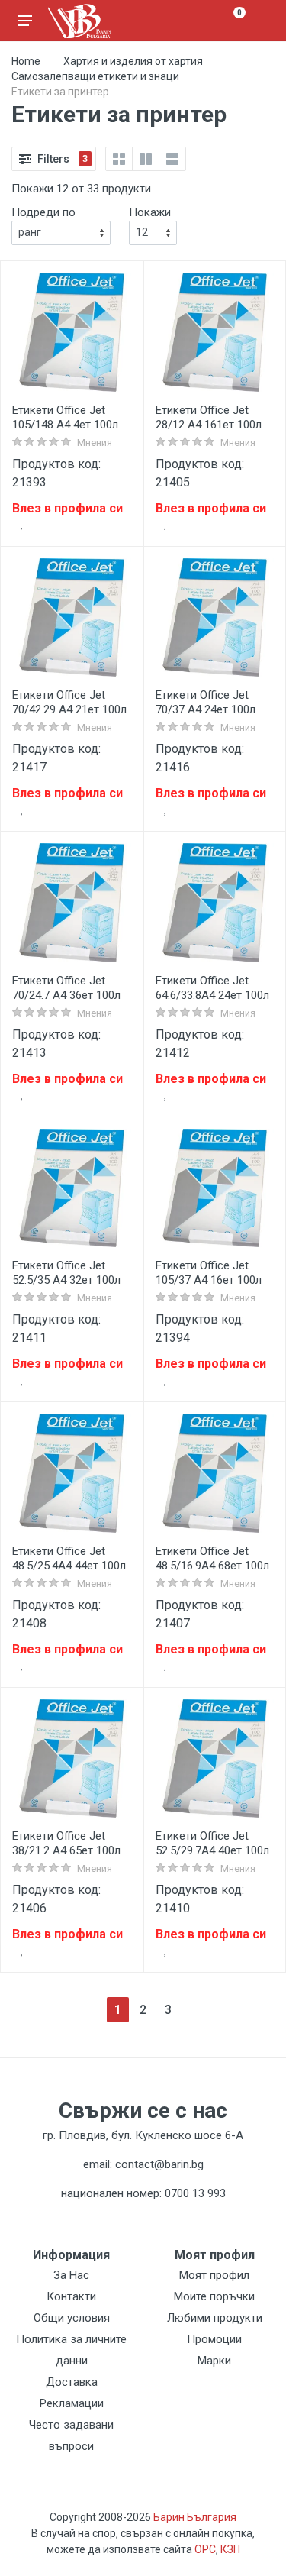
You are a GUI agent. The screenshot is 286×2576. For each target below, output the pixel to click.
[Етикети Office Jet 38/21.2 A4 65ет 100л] (72, 1759)
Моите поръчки (214, 2296)
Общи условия (72, 2318)
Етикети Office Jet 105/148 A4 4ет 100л (65, 417)
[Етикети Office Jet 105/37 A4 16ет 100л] (215, 1188)
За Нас (71, 2275)
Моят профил (214, 2275)
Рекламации (72, 2403)
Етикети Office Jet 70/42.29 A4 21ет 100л (69, 702)
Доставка (72, 2382)
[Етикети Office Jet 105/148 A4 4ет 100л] (72, 332)
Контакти (71, 2296)
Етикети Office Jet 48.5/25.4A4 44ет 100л (69, 1558)
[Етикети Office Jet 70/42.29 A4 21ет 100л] (72, 618)
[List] (172, 159)
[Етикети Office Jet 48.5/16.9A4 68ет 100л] (215, 1473)
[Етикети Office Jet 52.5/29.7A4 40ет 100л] (215, 1759)
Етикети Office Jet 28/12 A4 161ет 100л (209, 417)
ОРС (205, 2549)
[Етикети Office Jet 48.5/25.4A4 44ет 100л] (72, 1473)
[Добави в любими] (22, 525)
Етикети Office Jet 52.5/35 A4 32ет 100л (66, 1273)
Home (26, 61)
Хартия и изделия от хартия (133, 61)
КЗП (230, 2549)
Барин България (195, 2517)
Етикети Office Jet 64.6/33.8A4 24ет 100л (212, 988)
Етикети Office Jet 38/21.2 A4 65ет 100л (66, 1843)
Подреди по (43, 212)
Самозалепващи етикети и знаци (95, 76)
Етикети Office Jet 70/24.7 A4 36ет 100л (66, 988)
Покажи (150, 212)
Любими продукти (215, 2318)
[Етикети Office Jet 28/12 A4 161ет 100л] (215, 332)
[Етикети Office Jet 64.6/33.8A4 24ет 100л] (215, 903)
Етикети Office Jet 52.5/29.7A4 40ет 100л (212, 1843)
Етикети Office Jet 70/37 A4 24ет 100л (206, 702)
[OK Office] (79, 21)
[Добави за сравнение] (121, 525)
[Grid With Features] (146, 159)
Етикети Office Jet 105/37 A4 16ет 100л (209, 1273)
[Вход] (261, 21)
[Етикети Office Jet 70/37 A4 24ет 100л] (215, 618)
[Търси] (204, 21)
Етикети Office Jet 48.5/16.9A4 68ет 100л (212, 1558)
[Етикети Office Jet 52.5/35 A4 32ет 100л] (72, 1188)
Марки (214, 2361)
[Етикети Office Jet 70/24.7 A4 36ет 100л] (72, 903)
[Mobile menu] (25, 21)
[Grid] (119, 159)
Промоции (214, 2339)
